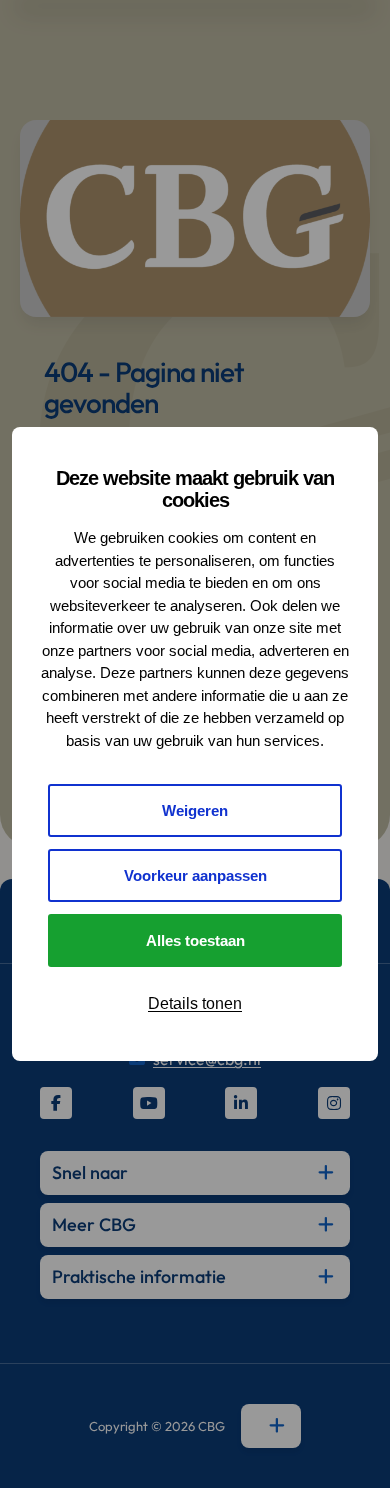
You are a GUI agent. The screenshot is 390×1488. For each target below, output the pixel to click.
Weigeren (195, 810)
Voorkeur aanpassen (195, 875)
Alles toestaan (195, 940)
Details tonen (195, 1003)
